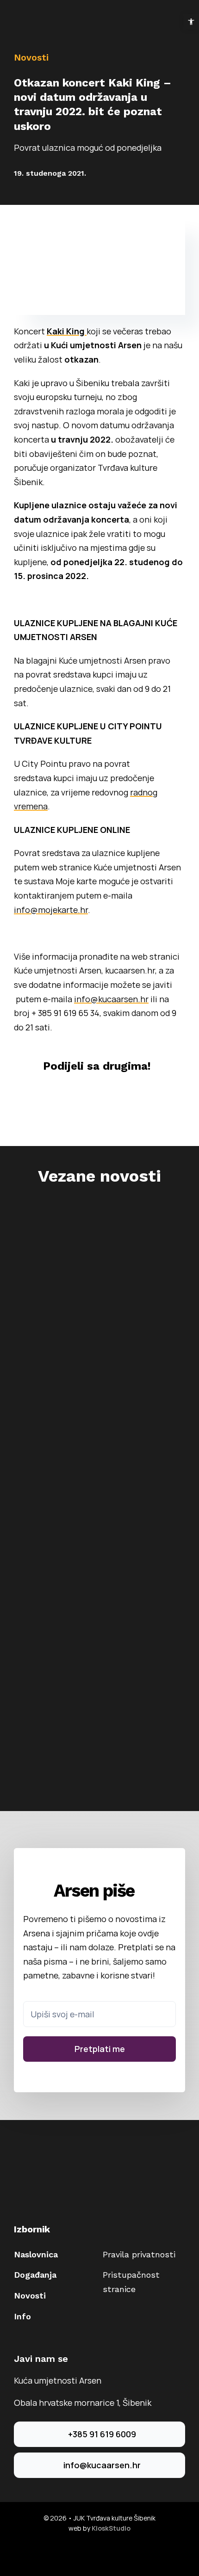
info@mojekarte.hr (51, 910)
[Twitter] (68, 1095)
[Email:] (145, 1095)
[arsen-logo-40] (23, 17)
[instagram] (107, 2553)
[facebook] (92, 2553)
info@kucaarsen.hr (111, 999)
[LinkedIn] (107, 1095)
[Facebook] (31, 1095)
